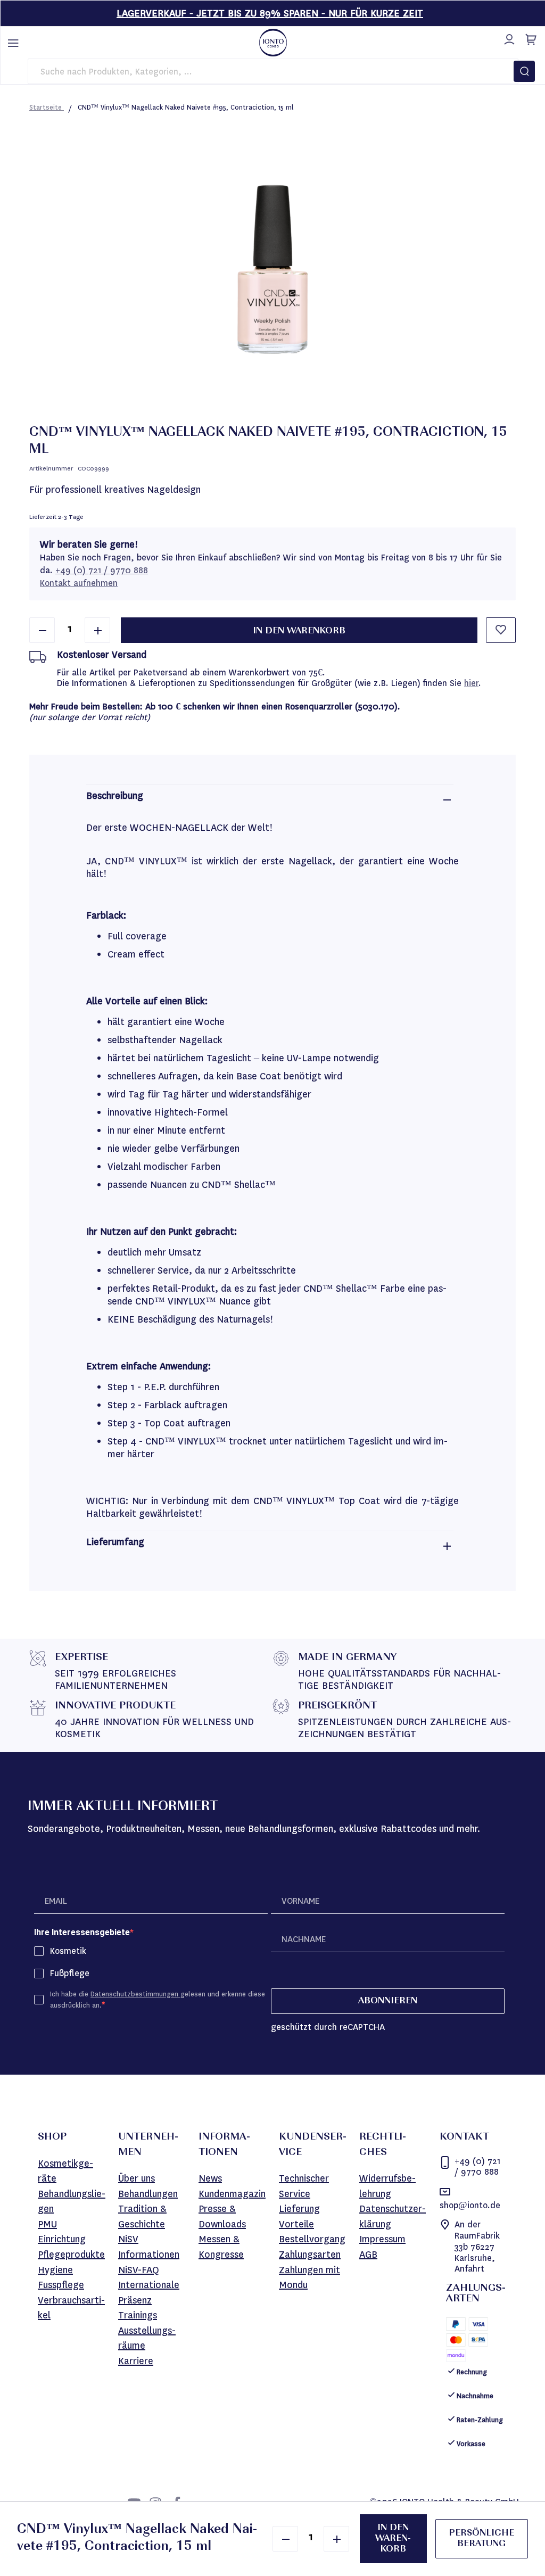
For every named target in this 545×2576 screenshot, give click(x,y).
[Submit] (524, 71)
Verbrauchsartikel (71, 2308)
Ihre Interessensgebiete (82, 1932)
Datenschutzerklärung (393, 2216)
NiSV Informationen (149, 2247)
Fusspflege (61, 2285)
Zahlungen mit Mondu (309, 2278)
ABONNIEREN (388, 2001)
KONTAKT (464, 2137)
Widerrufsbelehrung (387, 2186)
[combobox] (273, 71)
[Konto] (508, 38)
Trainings (138, 2315)
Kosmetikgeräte (65, 2171)
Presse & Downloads (222, 2216)
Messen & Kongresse (221, 2247)
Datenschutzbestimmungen (135, 1994)
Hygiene (55, 2270)
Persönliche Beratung (481, 2539)
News (210, 2178)
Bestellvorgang (312, 2239)
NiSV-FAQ (139, 2270)
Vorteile (296, 2224)
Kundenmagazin (232, 2194)
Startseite (47, 107)
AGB (368, 2255)
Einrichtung (62, 2239)
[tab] (270, 800)
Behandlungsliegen (72, 2202)
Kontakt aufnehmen (79, 583)
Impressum (382, 2239)
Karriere (136, 2361)
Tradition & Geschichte (142, 2216)
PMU (47, 2224)
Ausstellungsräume (147, 2338)
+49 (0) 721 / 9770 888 (102, 570)
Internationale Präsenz (149, 2293)
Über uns (137, 2178)
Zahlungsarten (310, 2255)
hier (471, 683)
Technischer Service (304, 2186)
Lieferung (299, 2209)
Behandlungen (148, 2194)
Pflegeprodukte (71, 2255)
